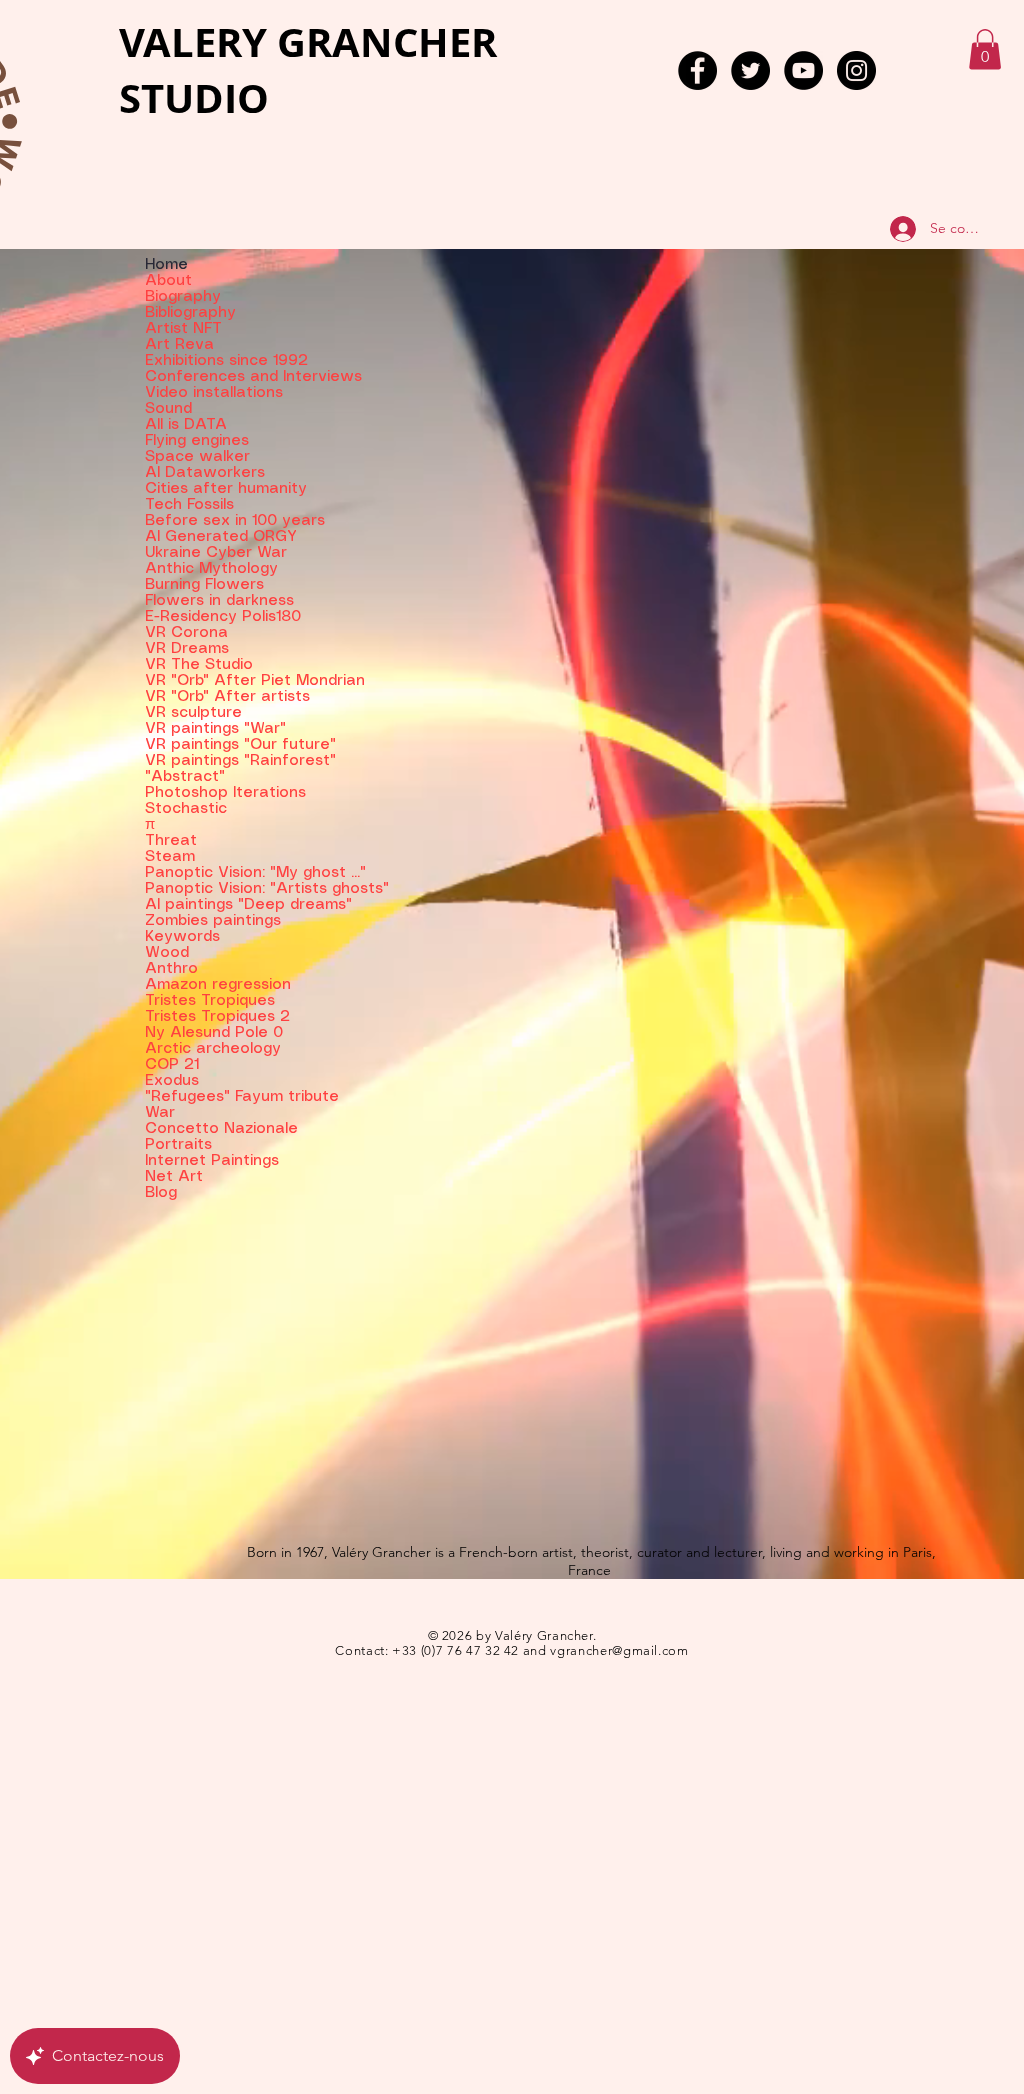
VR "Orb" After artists (227, 697)
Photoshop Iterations (225, 793)
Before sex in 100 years (235, 521)
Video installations (214, 393)
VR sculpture (193, 713)
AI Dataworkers (205, 473)
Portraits (178, 1145)
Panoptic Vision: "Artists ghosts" (255, 889)
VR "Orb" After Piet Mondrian (255, 681)
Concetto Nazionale (221, 1129)
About (168, 281)
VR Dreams (187, 649)
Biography (183, 297)
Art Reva (179, 345)
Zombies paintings (213, 921)
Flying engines (197, 441)
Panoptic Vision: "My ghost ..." (255, 873)
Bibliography (190, 313)
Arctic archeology (213, 1049)
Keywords (182, 937)
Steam (170, 857)
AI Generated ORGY (221, 537)
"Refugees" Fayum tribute (242, 1097)
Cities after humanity (226, 489)
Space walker (197, 457)
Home (166, 265)
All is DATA (186, 425)
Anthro (171, 969)
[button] (985, 49)
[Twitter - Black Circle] (750, 70)
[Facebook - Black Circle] (697, 70)
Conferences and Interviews (253, 377)
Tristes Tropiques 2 (217, 1017)
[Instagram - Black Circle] (856, 70)
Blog (161, 1193)
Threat (171, 841)
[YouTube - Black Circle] (803, 70)
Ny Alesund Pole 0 (214, 1033)
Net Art (174, 1177)
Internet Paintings (212, 1161)
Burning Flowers (204, 585)
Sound (168, 409)
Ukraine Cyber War (216, 553)
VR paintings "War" (215, 729)
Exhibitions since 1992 (226, 361)
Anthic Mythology (211, 569)
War (160, 1113)
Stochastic (186, 809)
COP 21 (172, 1065)
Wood (167, 953)
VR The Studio (199, 665)
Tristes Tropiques (210, 1001)
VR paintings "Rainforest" (240, 761)
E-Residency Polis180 (223, 617)
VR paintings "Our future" (240, 745)
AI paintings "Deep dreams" (248, 905)
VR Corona (186, 633)
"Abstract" (185, 777)
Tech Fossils (189, 505)
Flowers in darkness (219, 601)
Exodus (172, 1081)
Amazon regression (218, 985)
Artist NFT (183, 329)
